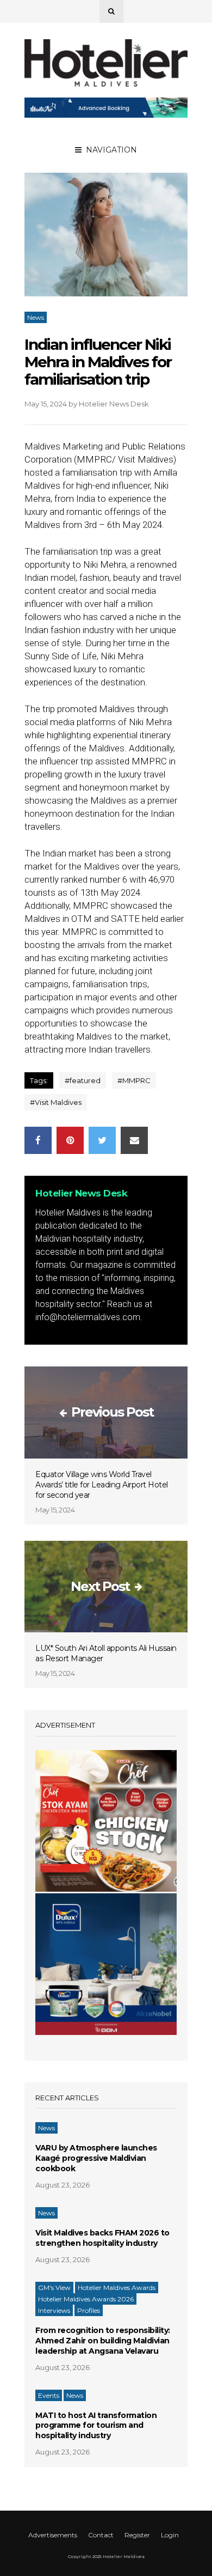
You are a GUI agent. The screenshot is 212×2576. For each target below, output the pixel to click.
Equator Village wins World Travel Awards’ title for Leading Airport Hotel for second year (102, 1485)
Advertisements (53, 2535)
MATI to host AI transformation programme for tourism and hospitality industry (96, 2426)
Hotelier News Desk (114, 404)
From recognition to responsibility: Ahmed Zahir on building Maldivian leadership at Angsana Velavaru (103, 2341)
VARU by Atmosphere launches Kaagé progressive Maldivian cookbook (96, 2158)
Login (170, 2535)
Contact (101, 2535)
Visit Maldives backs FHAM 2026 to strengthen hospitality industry (102, 2238)
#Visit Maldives (56, 1102)
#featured (83, 1080)
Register (137, 2535)
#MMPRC (134, 1080)
